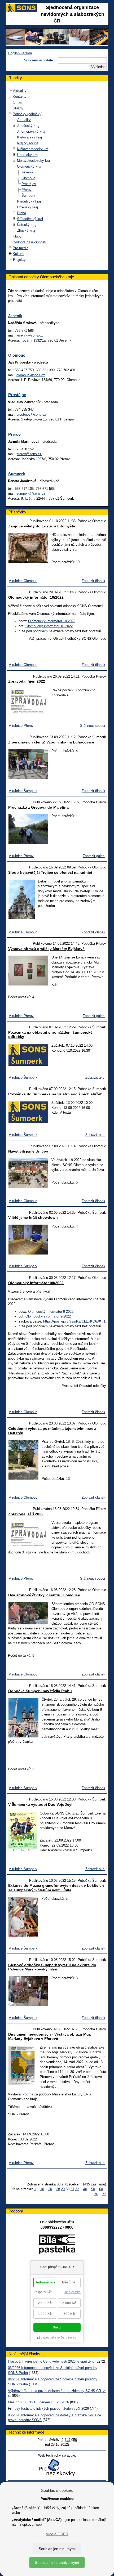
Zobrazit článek (93, 581)
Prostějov (29, 184)
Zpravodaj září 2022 (26, 1514)
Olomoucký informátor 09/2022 (36, 1283)
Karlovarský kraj (29, 137)
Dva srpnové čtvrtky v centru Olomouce (44, 1595)
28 (58, 2189)
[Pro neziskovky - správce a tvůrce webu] (57, 2468)
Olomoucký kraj (29, 166)
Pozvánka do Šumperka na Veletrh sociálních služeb (55, 1094)
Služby (18, 108)
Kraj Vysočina (28, 143)
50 (93, 2189)
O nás (17, 102)
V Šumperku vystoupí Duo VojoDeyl (40, 1804)
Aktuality (20, 91)
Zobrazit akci (95, 1078)
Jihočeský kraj (28, 126)
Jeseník (28, 172)
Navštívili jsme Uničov (28, 1151)
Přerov (27, 190)
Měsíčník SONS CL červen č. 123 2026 (38, 2402)
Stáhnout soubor (93, 726)
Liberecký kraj (28, 155)
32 (77, 2189)
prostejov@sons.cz (31, 415)
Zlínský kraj (26, 230)
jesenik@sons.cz (30, 335)
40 (85, 2189)
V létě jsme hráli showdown (33, 1217)
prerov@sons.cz (29, 454)
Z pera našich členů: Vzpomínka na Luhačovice (51, 742)
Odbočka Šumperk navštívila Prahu (40, 1691)
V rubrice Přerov (21, 726)
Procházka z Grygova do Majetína (38, 807)
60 (101, 2189)
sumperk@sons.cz (31, 493)
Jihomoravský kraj (31, 131)
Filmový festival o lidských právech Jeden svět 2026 (48, 2409)
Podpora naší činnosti (29, 242)
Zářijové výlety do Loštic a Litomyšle (42, 526)
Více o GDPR (57, 2534)
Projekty (19, 260)
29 (63, 2189)
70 (96, 2194)
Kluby (17, 236)
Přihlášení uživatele (38, 60)
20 (50, 2189)
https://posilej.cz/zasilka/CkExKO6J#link (75, 1321)
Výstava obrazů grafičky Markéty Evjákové (46, 949)
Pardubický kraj (29, 201)
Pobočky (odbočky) (28, 114)
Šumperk (28, 196)
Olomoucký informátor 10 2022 (52, 621)
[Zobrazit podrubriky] (10, 97)
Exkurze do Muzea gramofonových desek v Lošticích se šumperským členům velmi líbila (56, 1888)
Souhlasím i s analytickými (57, 2562)
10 (42, 2189)
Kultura (18, 254)
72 (104, 2194)
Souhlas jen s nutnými (57, 2549)
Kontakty (20, 97)
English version (20, 53)
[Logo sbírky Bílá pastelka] (57, 2245)
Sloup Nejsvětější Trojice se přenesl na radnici (50, 872)
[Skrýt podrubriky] (10, 114)
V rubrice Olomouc (23, 581)
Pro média (21, 248)
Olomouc (28, 178)
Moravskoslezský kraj (34, 161)
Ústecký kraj (27, 225)
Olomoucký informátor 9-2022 (51, 1312)
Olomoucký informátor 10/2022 (36, 597)
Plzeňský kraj (27, 207)
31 (72, 2189)
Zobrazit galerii (94, 856)
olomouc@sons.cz (31, 375)
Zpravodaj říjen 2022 (27, 681)
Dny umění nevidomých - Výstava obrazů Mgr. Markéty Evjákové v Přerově (50, 2037)
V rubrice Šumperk (23, 791)
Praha (21, 213)
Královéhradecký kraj (33, 149)
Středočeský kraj (30, 219)
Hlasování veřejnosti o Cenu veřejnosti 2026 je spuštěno (51, 2361)
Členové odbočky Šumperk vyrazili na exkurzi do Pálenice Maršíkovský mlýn (52, 1967)
